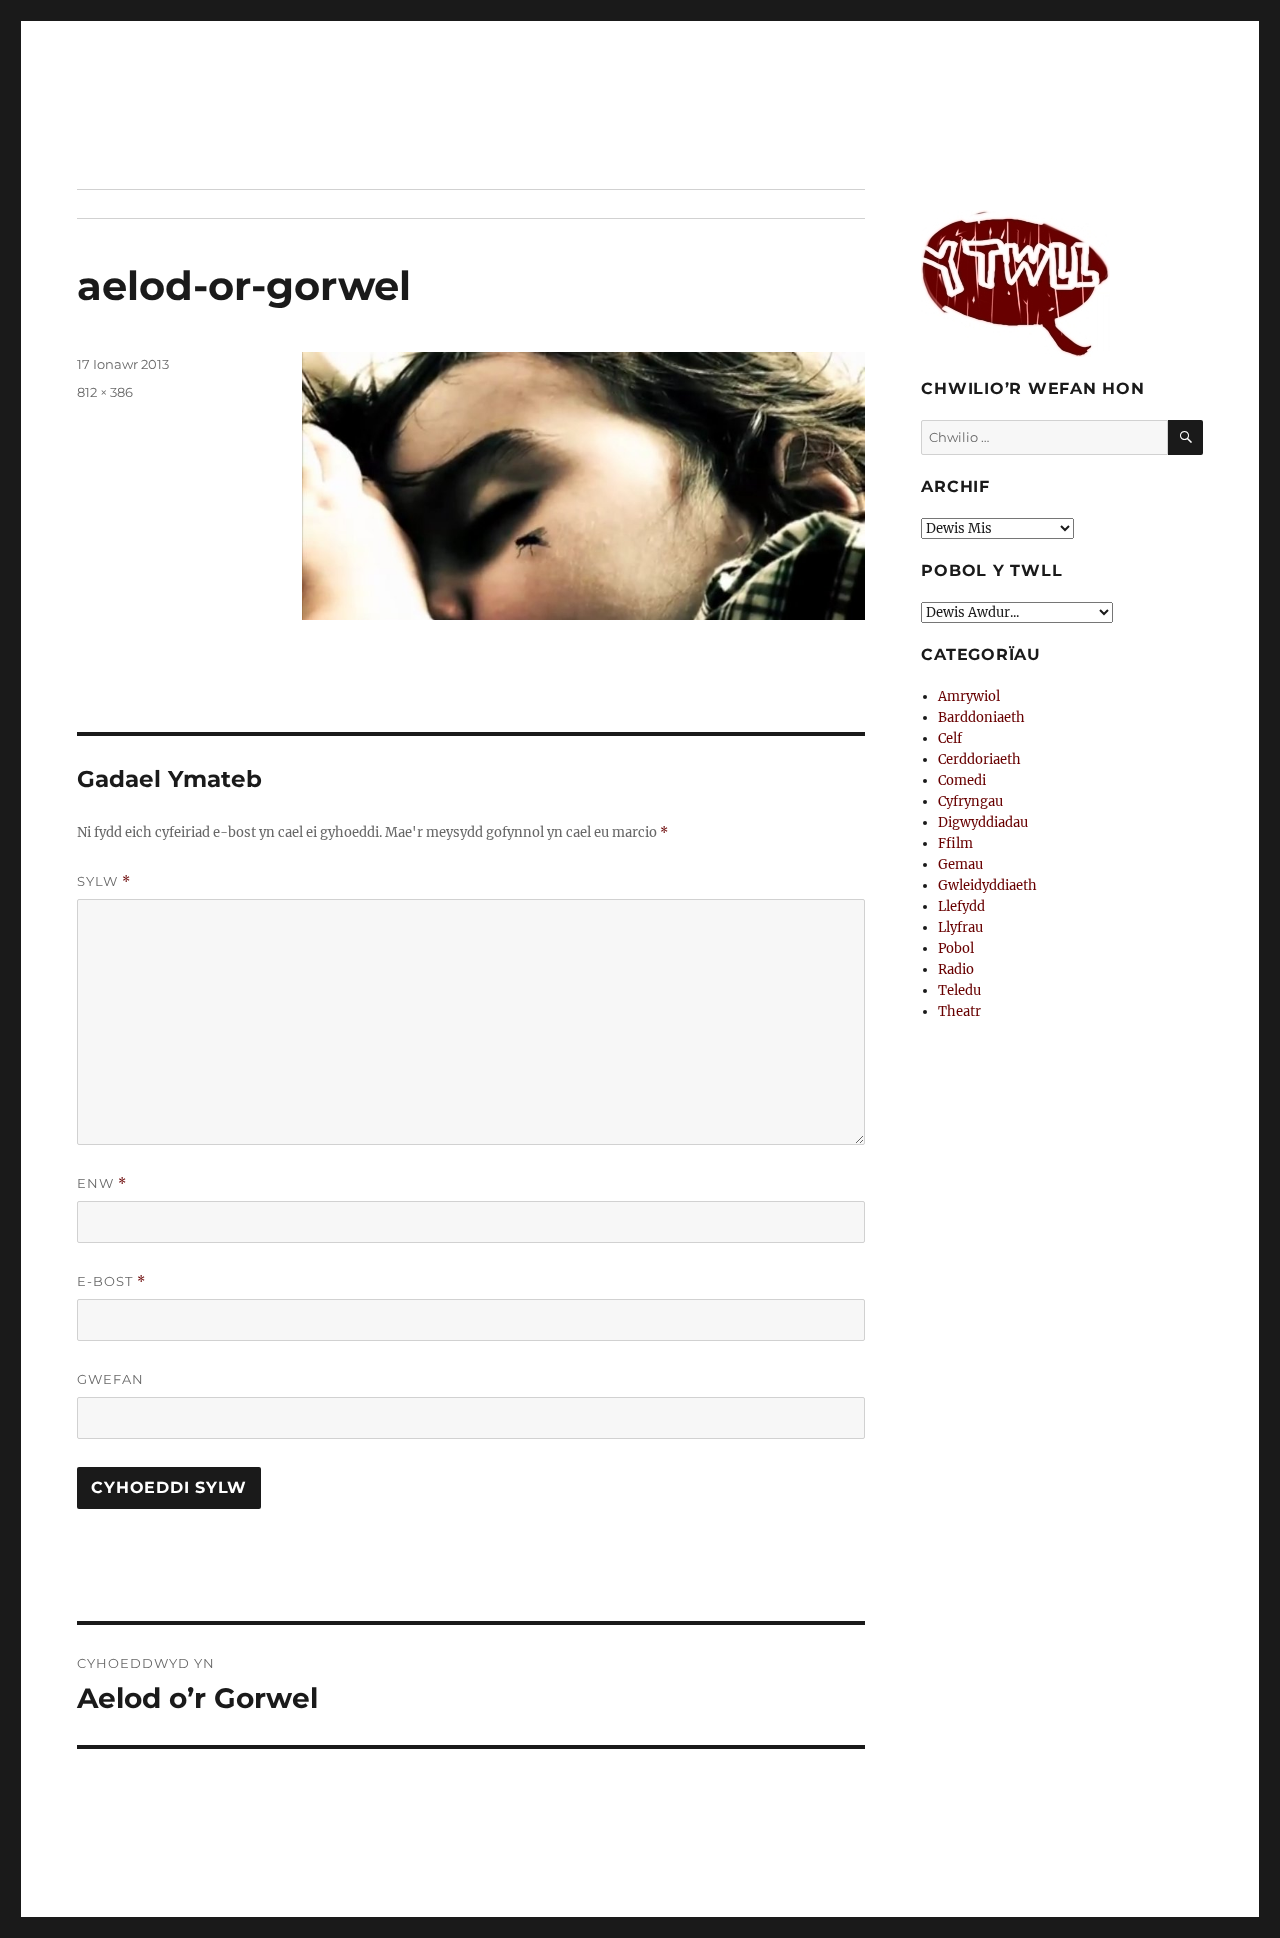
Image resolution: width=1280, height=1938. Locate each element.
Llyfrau (960, 927)
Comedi (962, 780)
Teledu (959, 990)
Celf (950, 738)
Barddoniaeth (981, 717)
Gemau (960, 864)
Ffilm (955, 843)
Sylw (104, 881)
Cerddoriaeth (979, 759)
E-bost (111, 1281)
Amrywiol (969, 696)
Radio (956, 969)
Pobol (956, 948)
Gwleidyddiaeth (987, 885)
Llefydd (961, 906)
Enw (102, 1183)
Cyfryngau (970, 801)
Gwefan (110, 1379)
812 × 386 (105, 392)
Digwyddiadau (983, 822)
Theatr (959, 1011)
